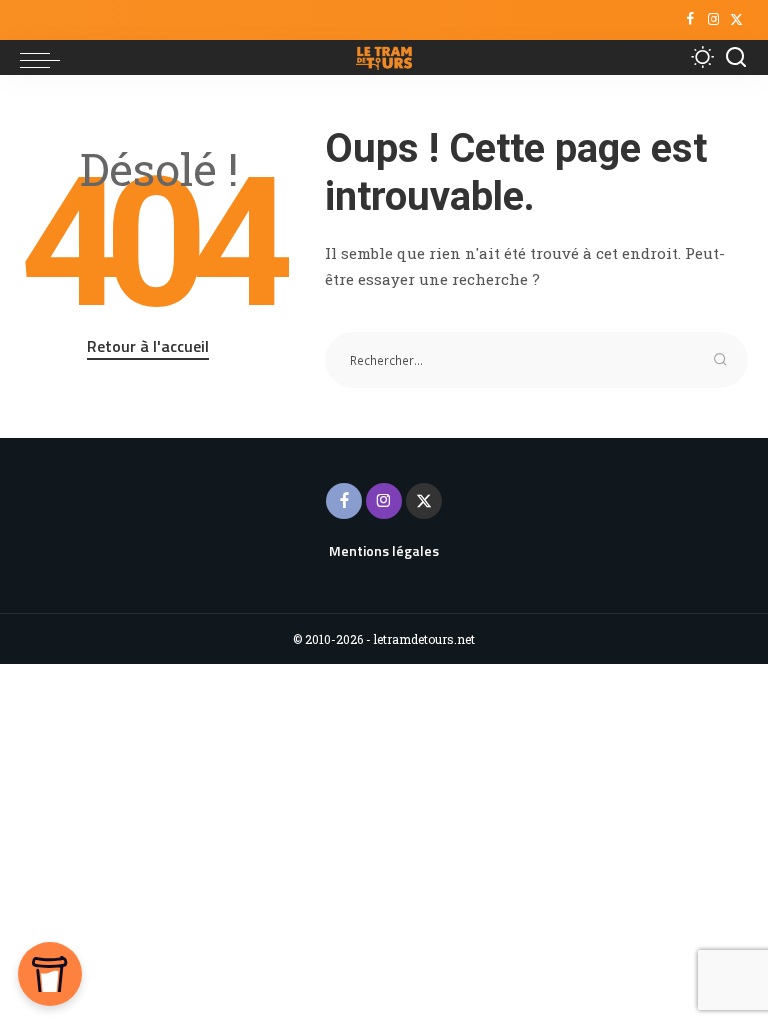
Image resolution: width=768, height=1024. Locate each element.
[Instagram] (713, 20)
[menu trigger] (45, 57)
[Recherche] (736, 57)
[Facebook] (690, 20)
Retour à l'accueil (148, 346)
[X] (736, 20)
